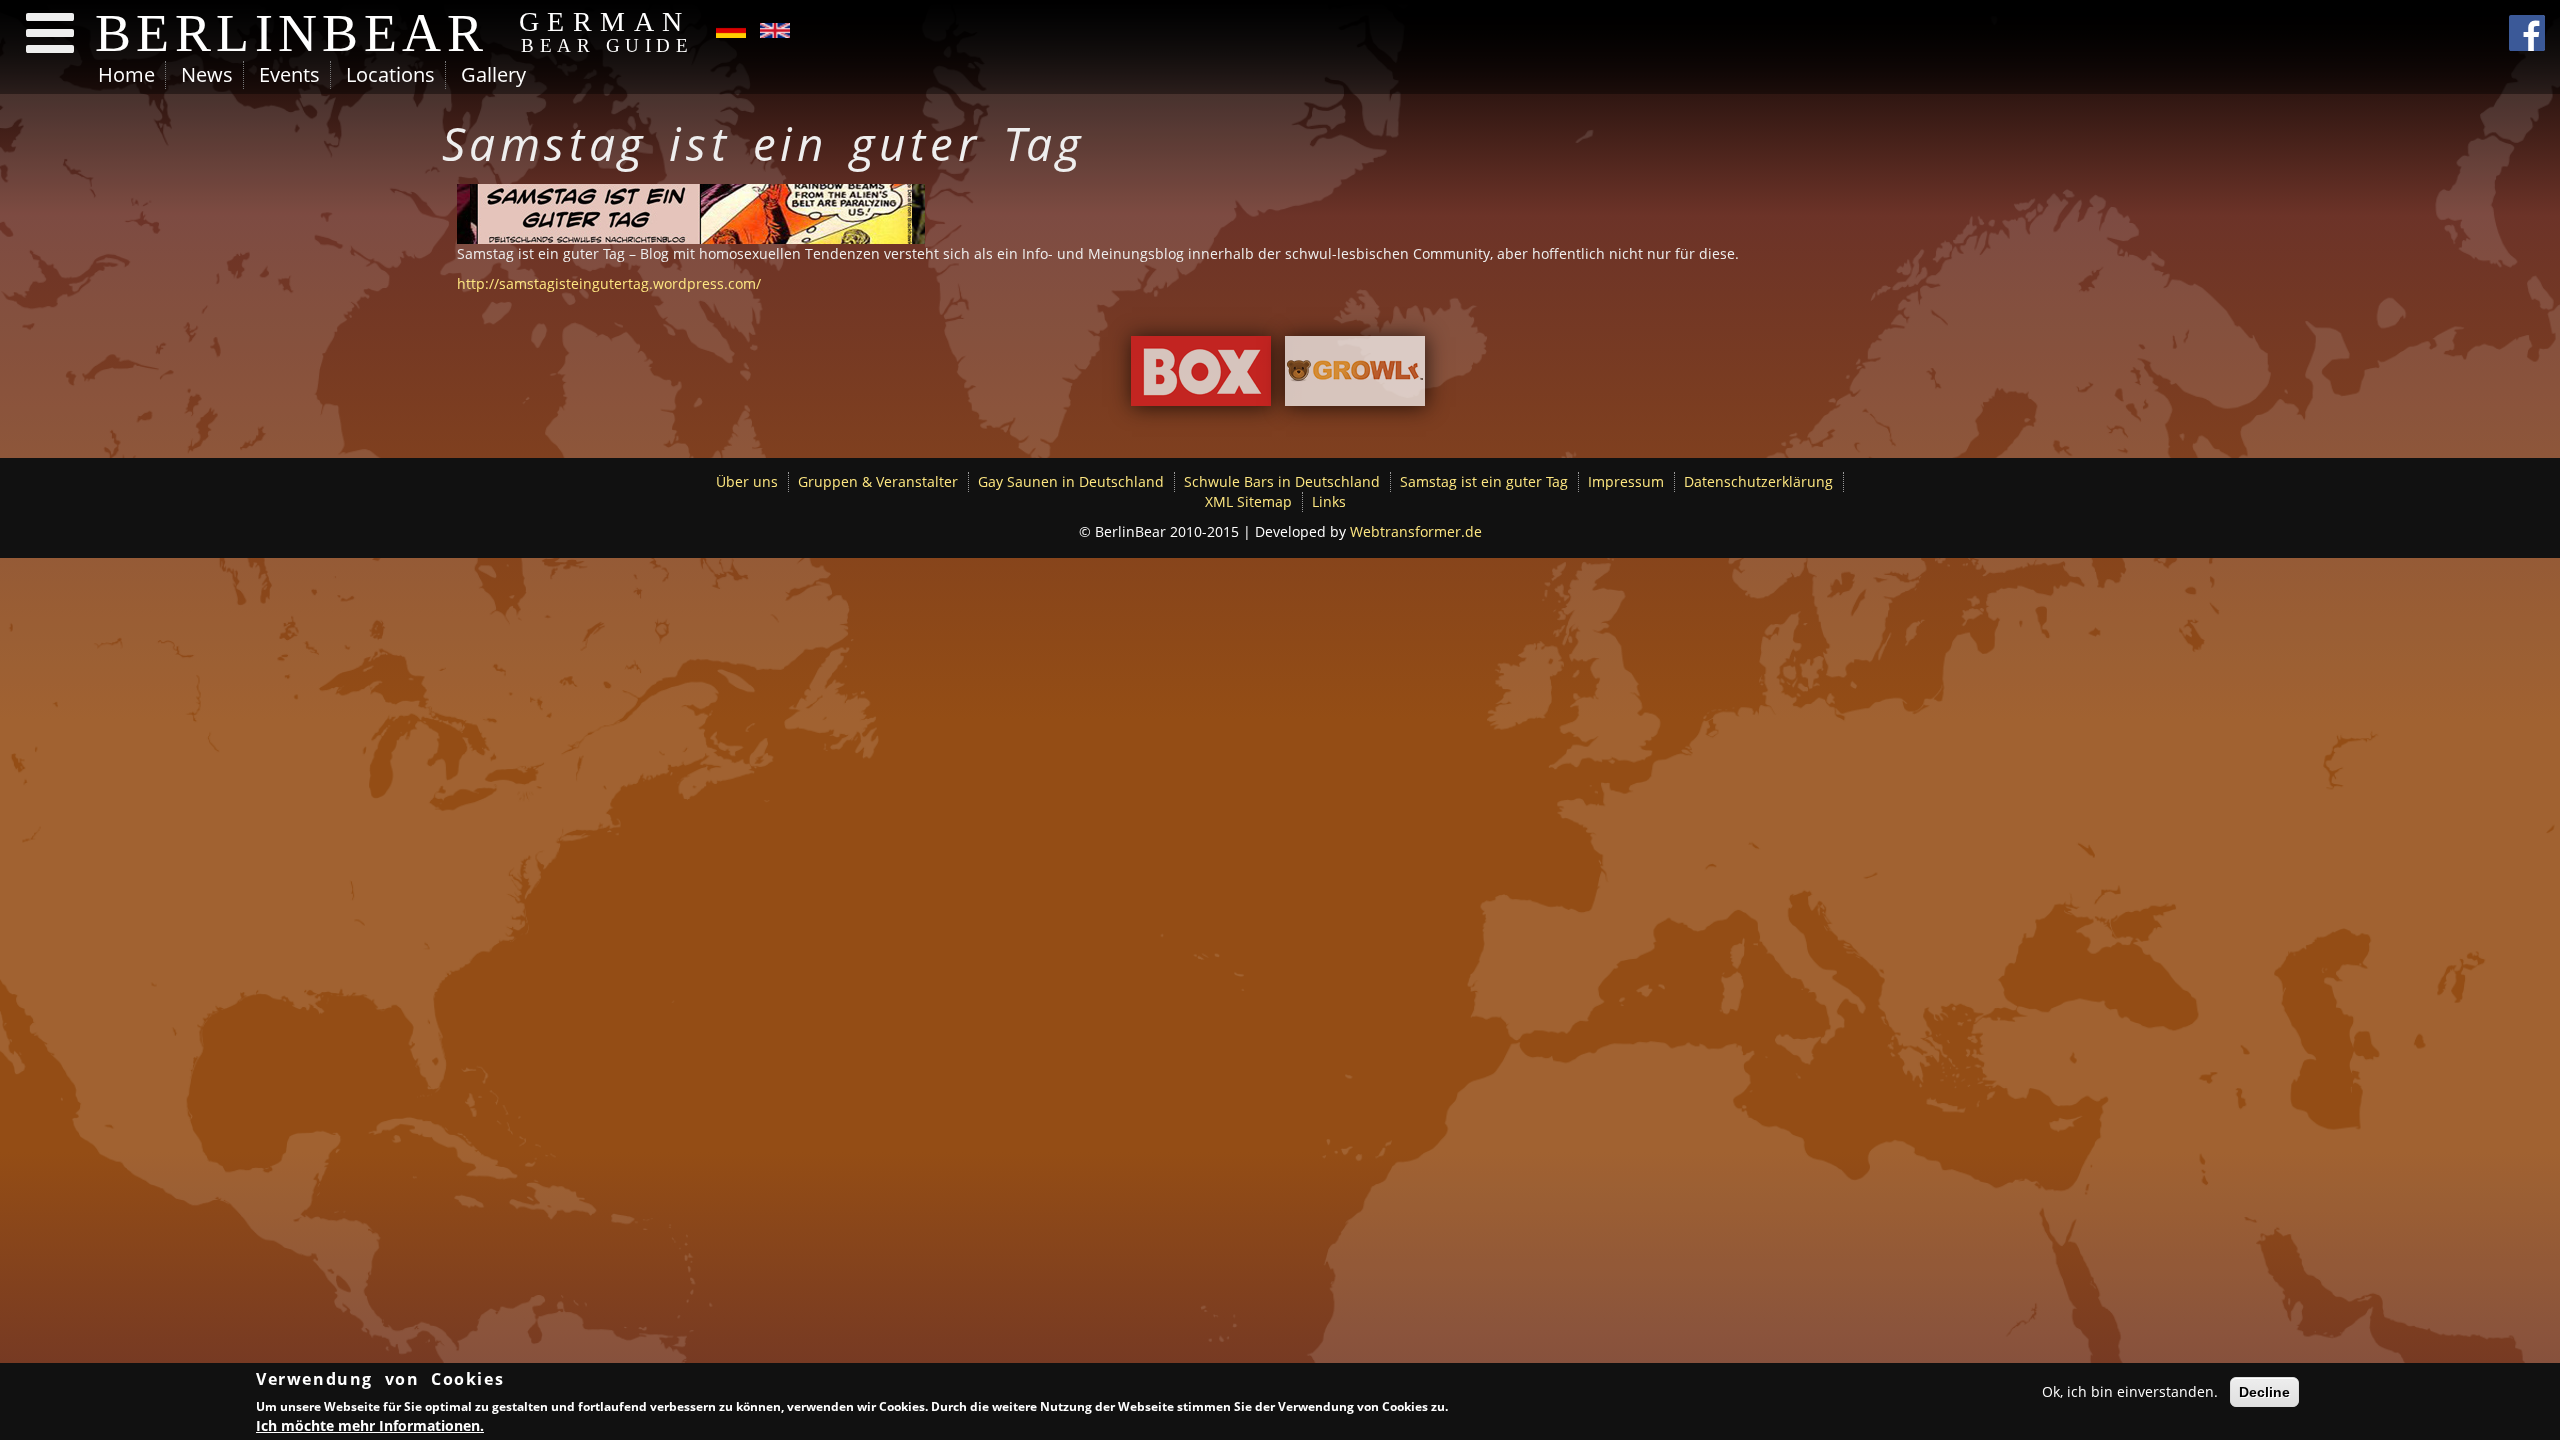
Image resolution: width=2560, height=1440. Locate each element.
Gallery (493, 74)
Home (126, 74)
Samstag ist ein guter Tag (1484, 481)
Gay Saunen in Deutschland (1071, 481)
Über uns (747, 481)
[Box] (1201, 376)
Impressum (1626, 481)
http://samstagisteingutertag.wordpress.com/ (609, 283)
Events (289, 74)
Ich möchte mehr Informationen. (370, 1424)
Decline (2264, 1392)
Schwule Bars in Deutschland (1282, 481)
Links (1329, 501)
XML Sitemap (1248, 501)
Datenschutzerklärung (1758, 481)
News (207, 74)
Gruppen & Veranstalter (878, 481)
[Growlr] (1355, 376)
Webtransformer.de (1416, 531)
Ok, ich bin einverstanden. (2130, 1391)
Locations (390, 74)
